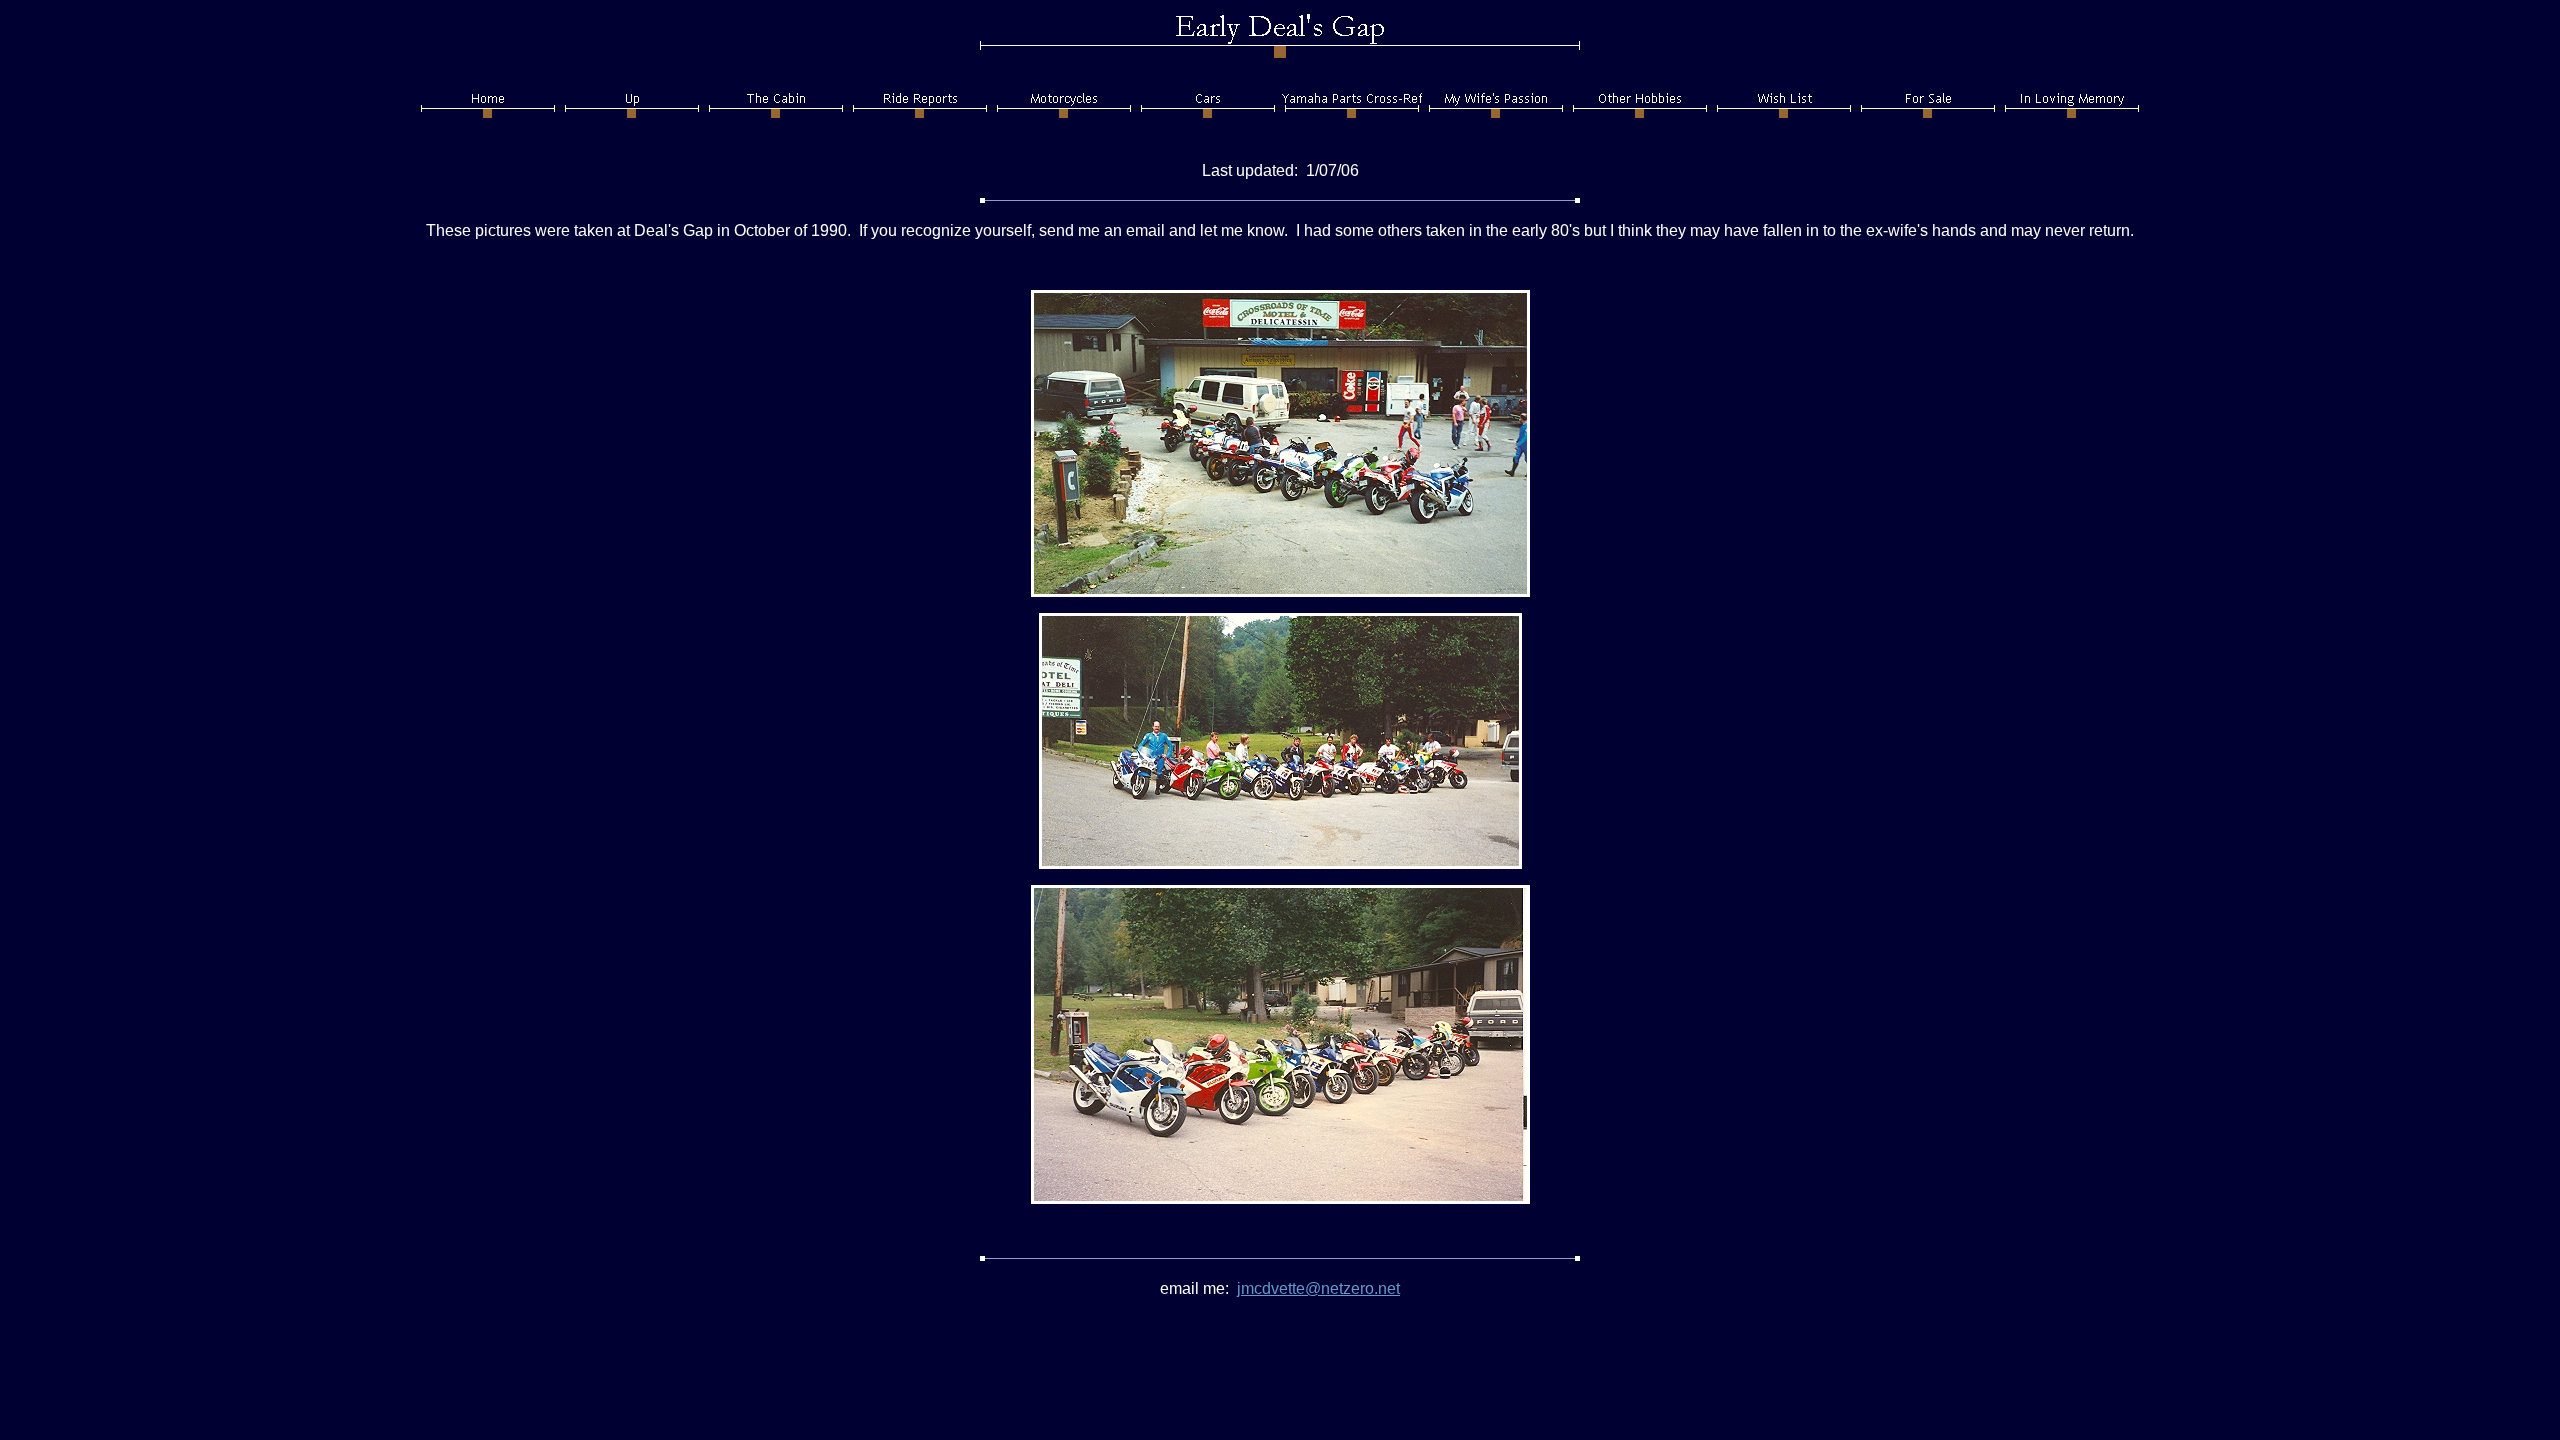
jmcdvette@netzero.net (1318, 1288)
